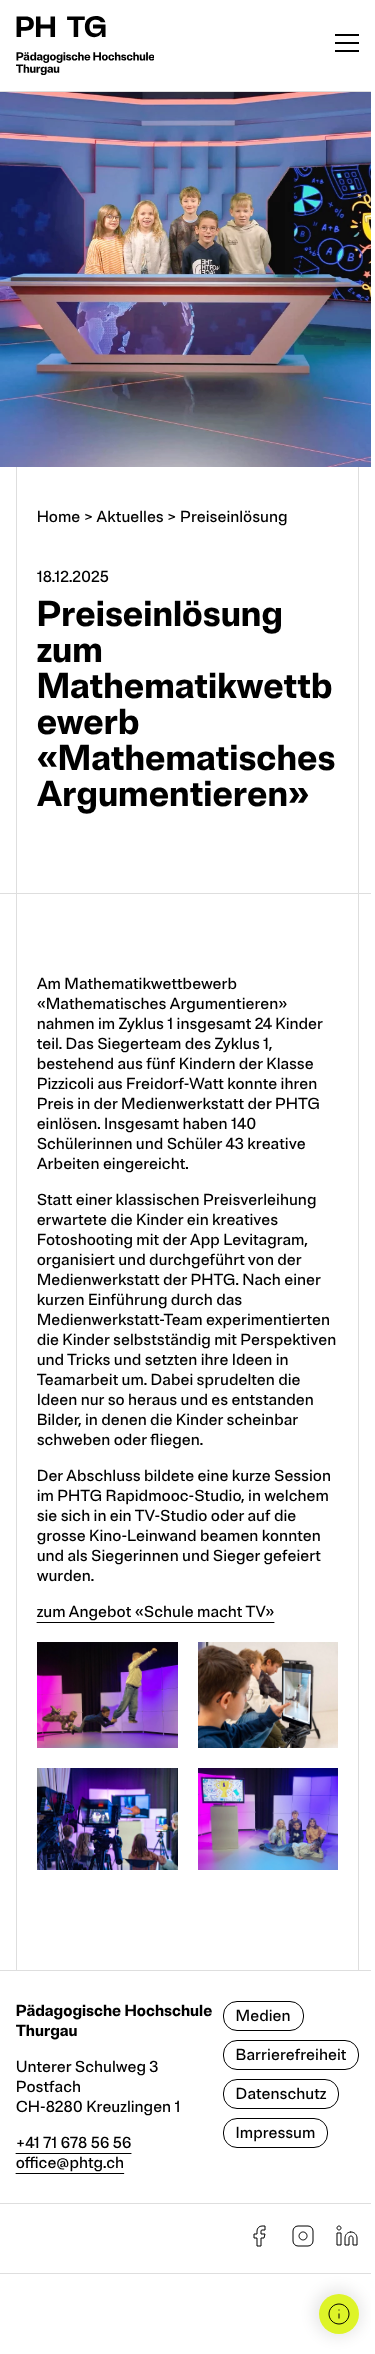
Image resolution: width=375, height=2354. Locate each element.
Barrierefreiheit (291, 2055)
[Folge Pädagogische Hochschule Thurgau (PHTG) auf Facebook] (259, 2243)
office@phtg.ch (70, 2163)
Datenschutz (281, 2094)
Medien (263, 2016)
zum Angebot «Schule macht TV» (156, 1612)
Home (59, 517)
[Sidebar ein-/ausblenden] (339, 2314)
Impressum (276, 2133)
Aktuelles (129, 517)
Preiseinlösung (233, 517)
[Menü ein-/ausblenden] (347, 45)
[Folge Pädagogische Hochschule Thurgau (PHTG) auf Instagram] (303, 2243)
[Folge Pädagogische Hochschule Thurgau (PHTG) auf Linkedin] (347, 2243)
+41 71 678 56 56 (74, 2143)
